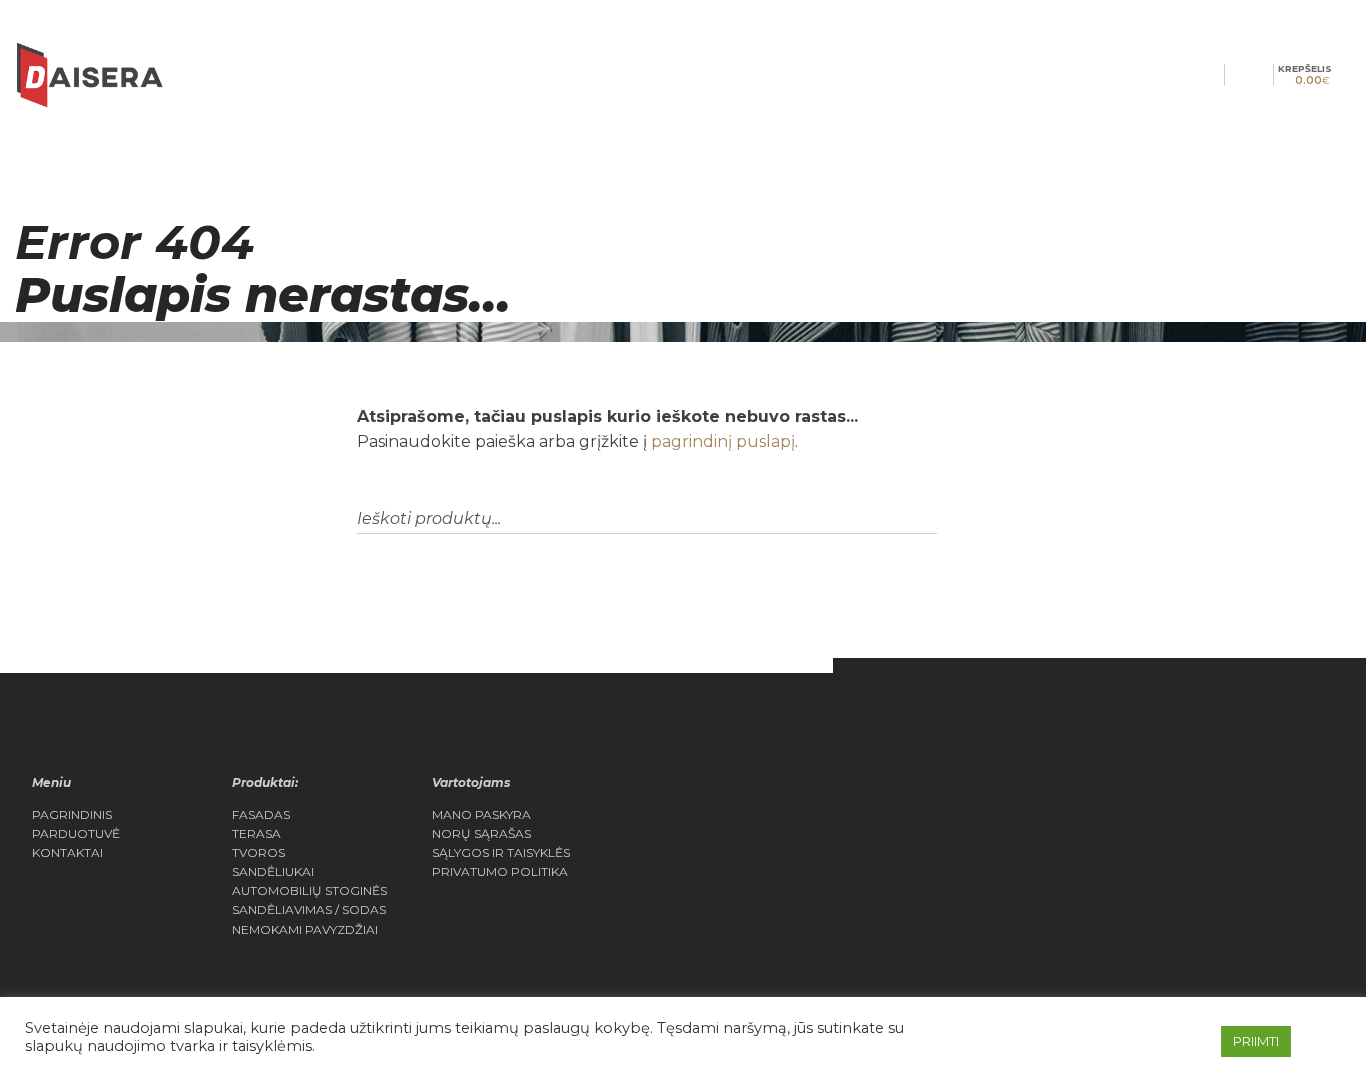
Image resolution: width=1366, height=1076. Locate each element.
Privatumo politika (500, 872)
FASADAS (261, 815)
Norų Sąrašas (481, 834)
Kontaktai (67, 853)
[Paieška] (1212, 74)
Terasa (256, 834)
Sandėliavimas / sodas (309, 910)
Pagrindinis (72, 815)
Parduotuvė (76, 834)
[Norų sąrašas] (1260, 74)
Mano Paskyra (481, 815)
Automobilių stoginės (309, 891)
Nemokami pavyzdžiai (305, 930)
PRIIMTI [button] (1256, 1041)
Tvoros (258, 853)
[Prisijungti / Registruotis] (1236, 74)
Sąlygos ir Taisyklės (501, 853)
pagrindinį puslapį (723, 441)
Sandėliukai (273, 872)
